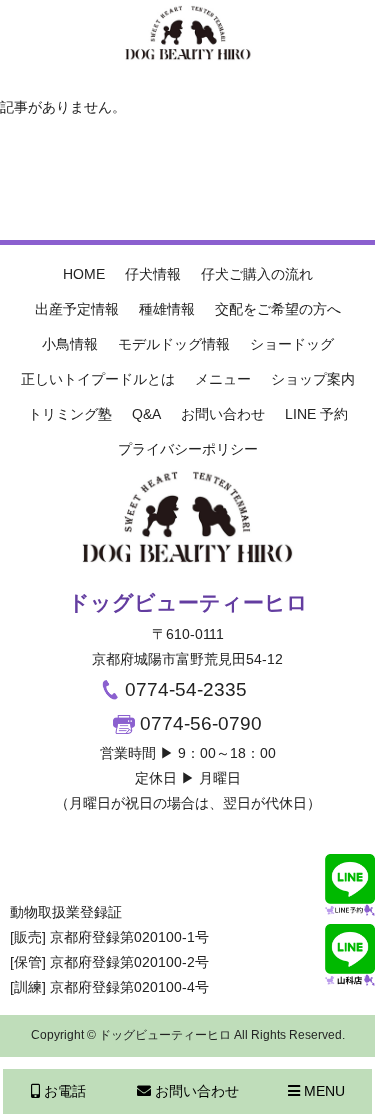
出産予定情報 (77, 309)
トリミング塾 (70, 414)
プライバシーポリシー (188, 449)
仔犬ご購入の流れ (257, 274)
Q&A (146, 414)
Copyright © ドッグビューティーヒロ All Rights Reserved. (188, 1035)
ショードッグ (292, 344)
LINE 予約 (316, 414)
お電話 (63, 1091)
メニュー (223, 379)
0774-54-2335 (183, 689)
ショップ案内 (313, 379)
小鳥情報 (70, 344)
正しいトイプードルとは (98, 379)
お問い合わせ (223, 414)
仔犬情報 (153, 274)
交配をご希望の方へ (278, 309)
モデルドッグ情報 (174, 344)
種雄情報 (167, 309)
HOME (84, 274)
